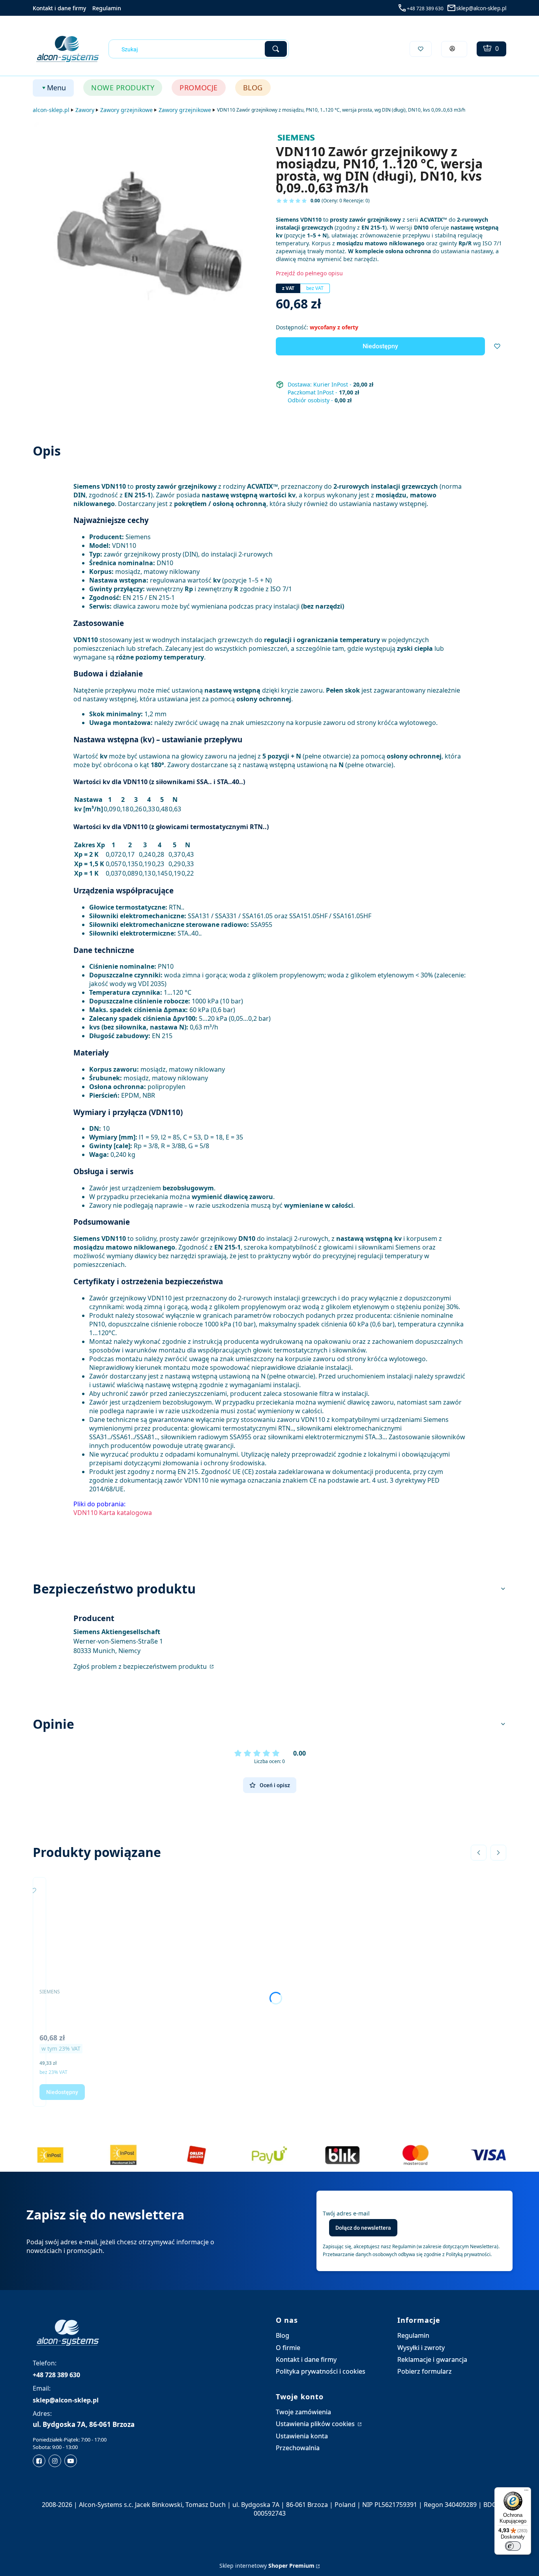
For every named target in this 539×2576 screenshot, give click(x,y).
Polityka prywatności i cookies (321, 2371)
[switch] (513, 2546)
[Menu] (526, 2492)
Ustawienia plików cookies (316, 2424)
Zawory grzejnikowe (126, 110)
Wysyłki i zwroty (421, 2348)
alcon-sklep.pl (51, 110)
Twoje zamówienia (303, 2412)
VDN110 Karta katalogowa (113, 1513)
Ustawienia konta (302, 2436)
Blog (283, 2335)
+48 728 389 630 (425, 8)
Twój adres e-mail (346, 2213)
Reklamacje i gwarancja (432, 2359)
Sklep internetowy (267, 2566)
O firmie (288, 2348)
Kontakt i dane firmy (59, 8)
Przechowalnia (298, 2448)
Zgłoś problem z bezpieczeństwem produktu (141, 1666)
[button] (276, 49)
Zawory (85, 110)
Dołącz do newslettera (363, 2228)
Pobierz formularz (425, 2371)
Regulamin (107, 8)
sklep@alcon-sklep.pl (481, 8)
